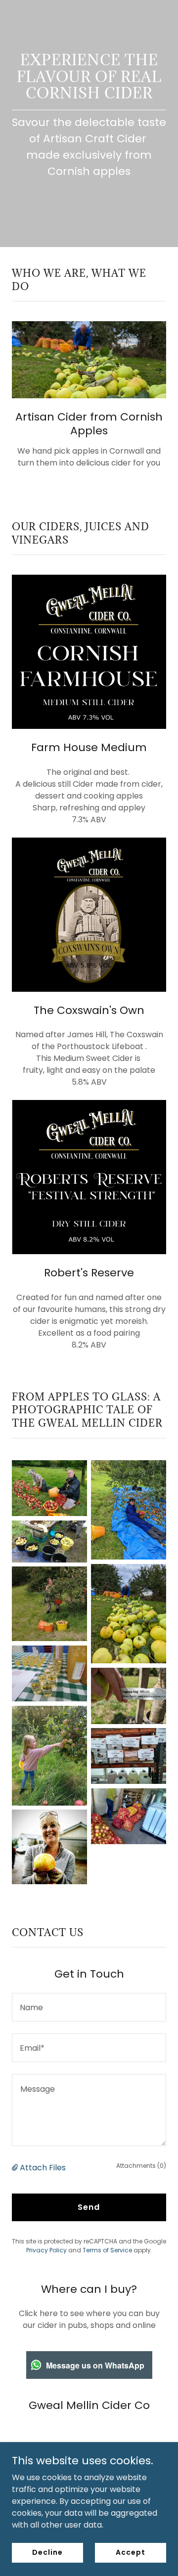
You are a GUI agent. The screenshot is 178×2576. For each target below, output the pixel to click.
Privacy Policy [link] (46, 2250)
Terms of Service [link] (107, 2250)
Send (89, 2207)
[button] (16, 2168)
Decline (47, 2552)
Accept (130, 2552)
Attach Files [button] (43, 2168)
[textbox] (89, 2007)
